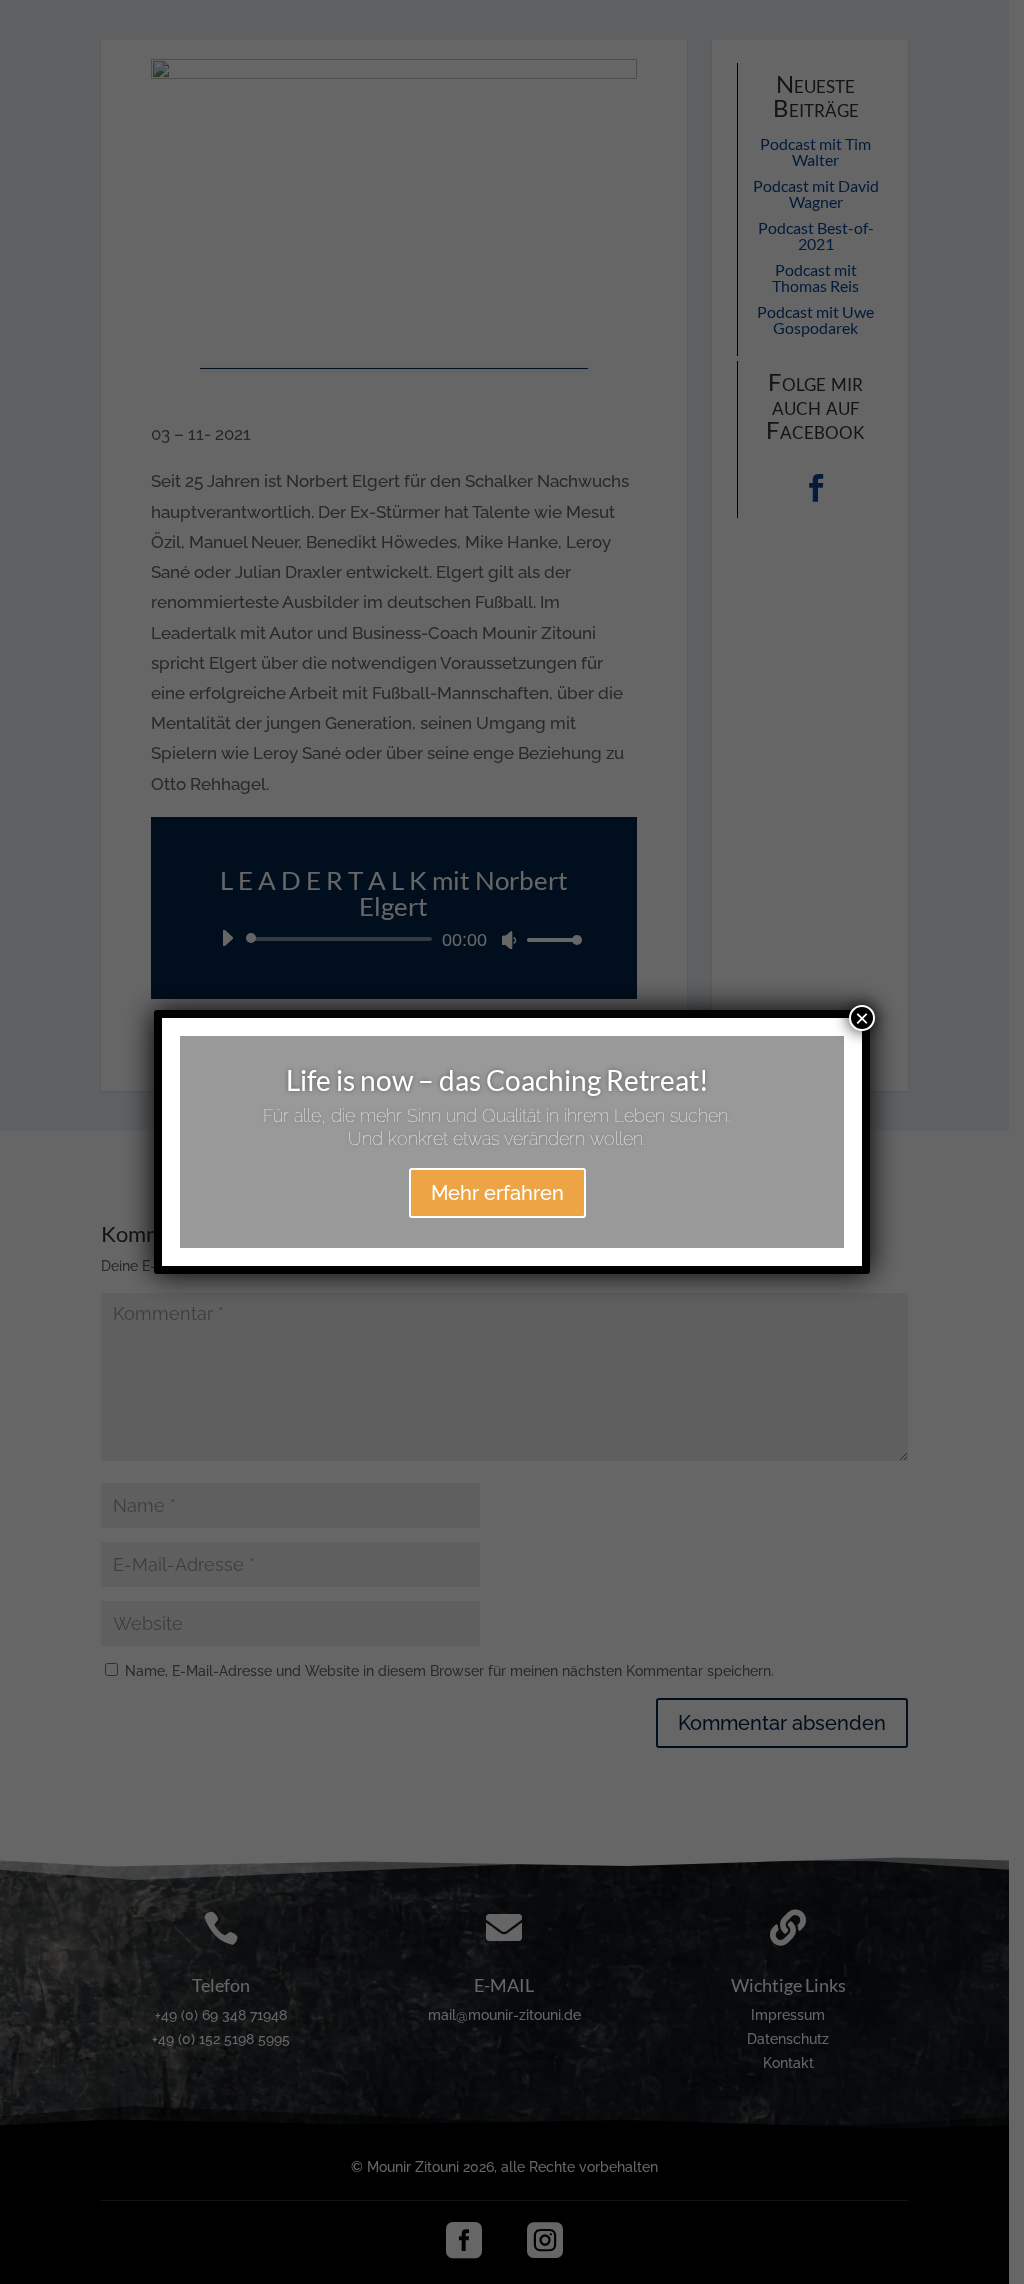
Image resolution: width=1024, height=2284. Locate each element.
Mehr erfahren (497, 1193)
